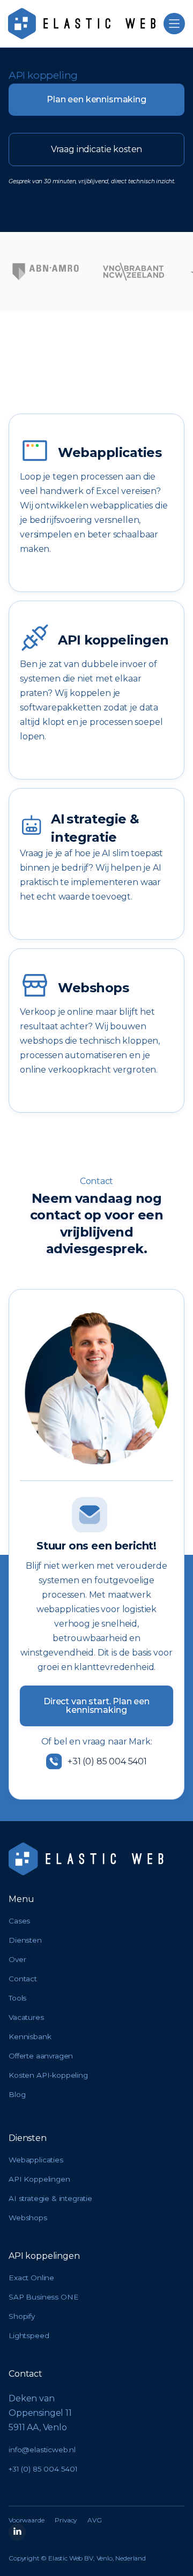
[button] (174, 24)
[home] (82, 24)
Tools (17, 1998)
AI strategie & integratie (50, 2199)
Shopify (22, 2317)
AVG (95, 2520)
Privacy (66, 2520)
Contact (23, 1979)
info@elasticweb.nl (42, 2450)
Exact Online (31, 2278)
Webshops (28, 2218)
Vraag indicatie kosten (96, 149)
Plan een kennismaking (96, 99)
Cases (19, 1921)
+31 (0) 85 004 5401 (43, 2469)
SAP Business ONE (43, 2297)
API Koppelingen (39, 2180)
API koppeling (43, 75)
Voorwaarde (26, 2520)
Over (17, 1960)
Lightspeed (29, 2336)
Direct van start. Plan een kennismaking (96, 1706)
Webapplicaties (36, 2160)
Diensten (25, 1941)
